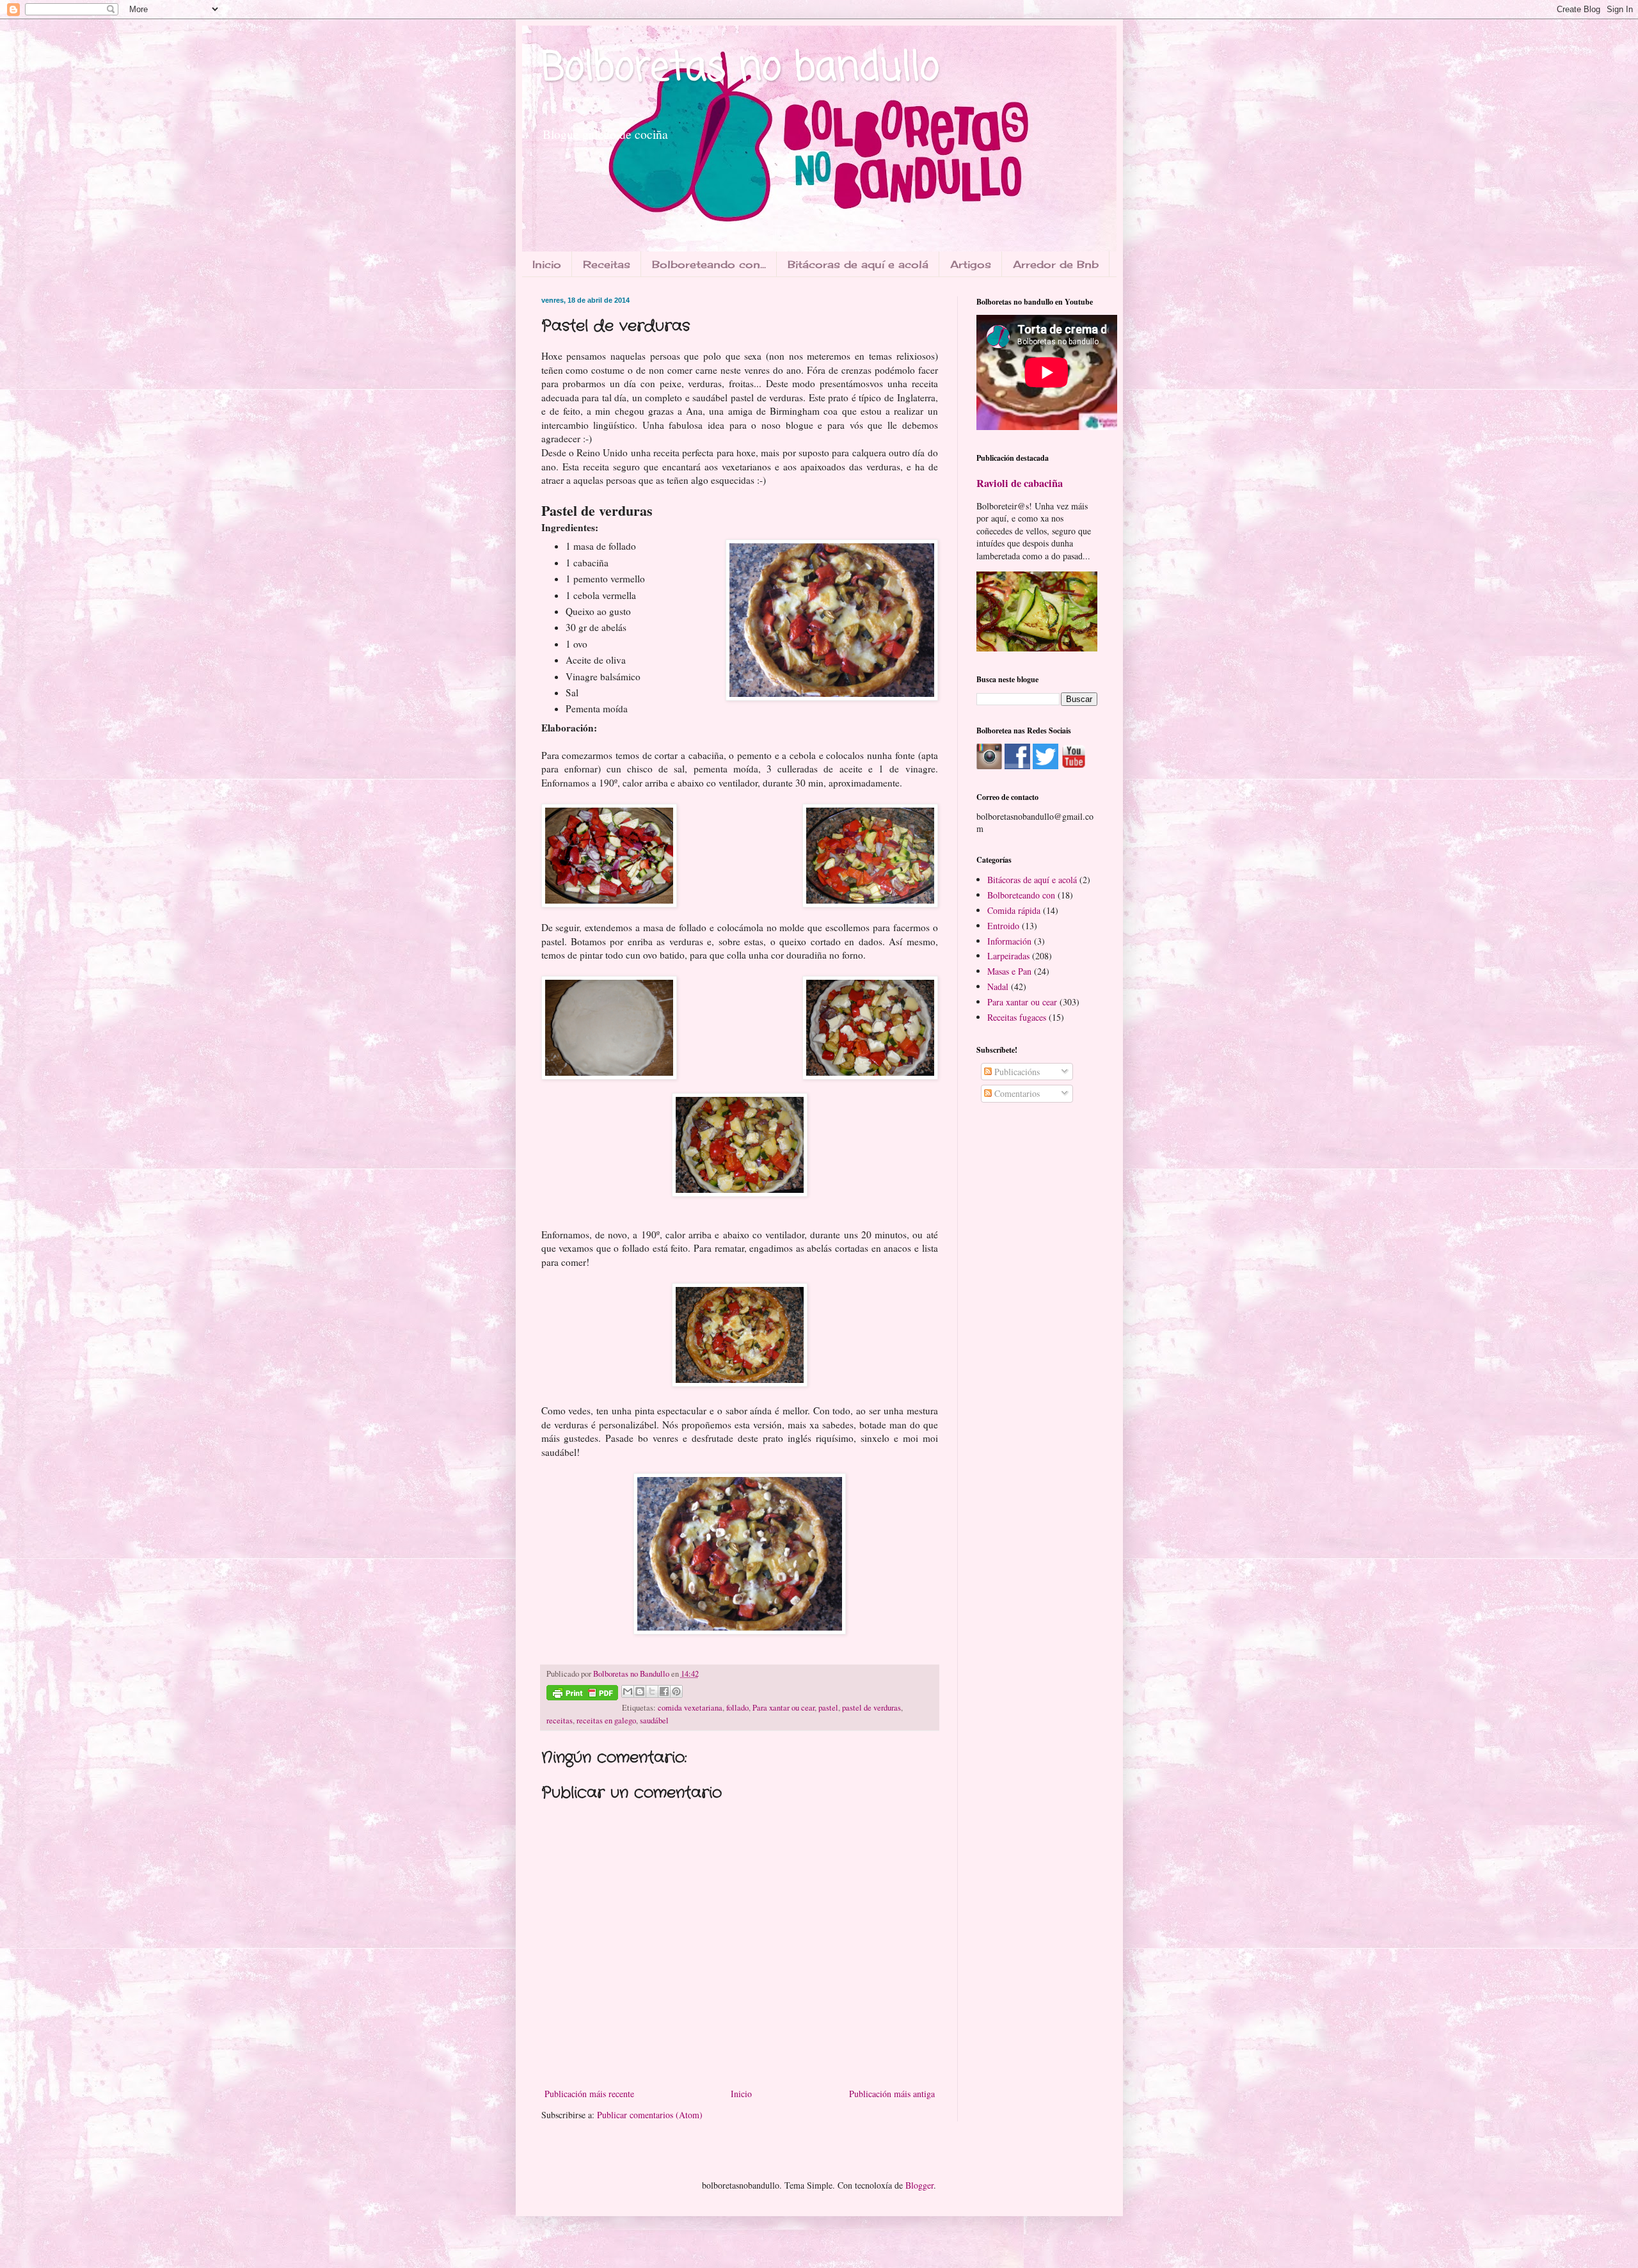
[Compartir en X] (652, 1691)
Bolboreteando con (1021, 895)
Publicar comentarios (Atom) (650, 2115)
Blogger (919, 2185)
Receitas (607, 264)
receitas (560, 1721)
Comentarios (1016, 1093)
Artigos (971, 264)
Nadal (998, 986)
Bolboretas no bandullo (740, 69)
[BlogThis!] (640, 1691)
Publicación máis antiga (892, 2094)
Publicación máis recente (589, 2094)
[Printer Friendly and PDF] (582, 1695)
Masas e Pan (1009, 971)
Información (1009, 941)
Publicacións (1016, 1072)
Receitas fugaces (1017, 1017)
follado (737, 1708)
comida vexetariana (690, 1708)
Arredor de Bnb (1056, 264)
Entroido (1003, 926)
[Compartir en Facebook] (664, 1691)
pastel (828, 1708)
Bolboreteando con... (709, 264)
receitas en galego (606, 1721)
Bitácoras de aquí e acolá (858, 264)
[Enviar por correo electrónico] (628, 1691)
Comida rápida (1014, 910)
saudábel (654, 1721)
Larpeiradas (1008, 956)
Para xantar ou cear (783, 1708)
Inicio (547, 264)
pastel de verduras (871, 1708)
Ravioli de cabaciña (1020, 483)
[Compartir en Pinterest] (676, 1691)
